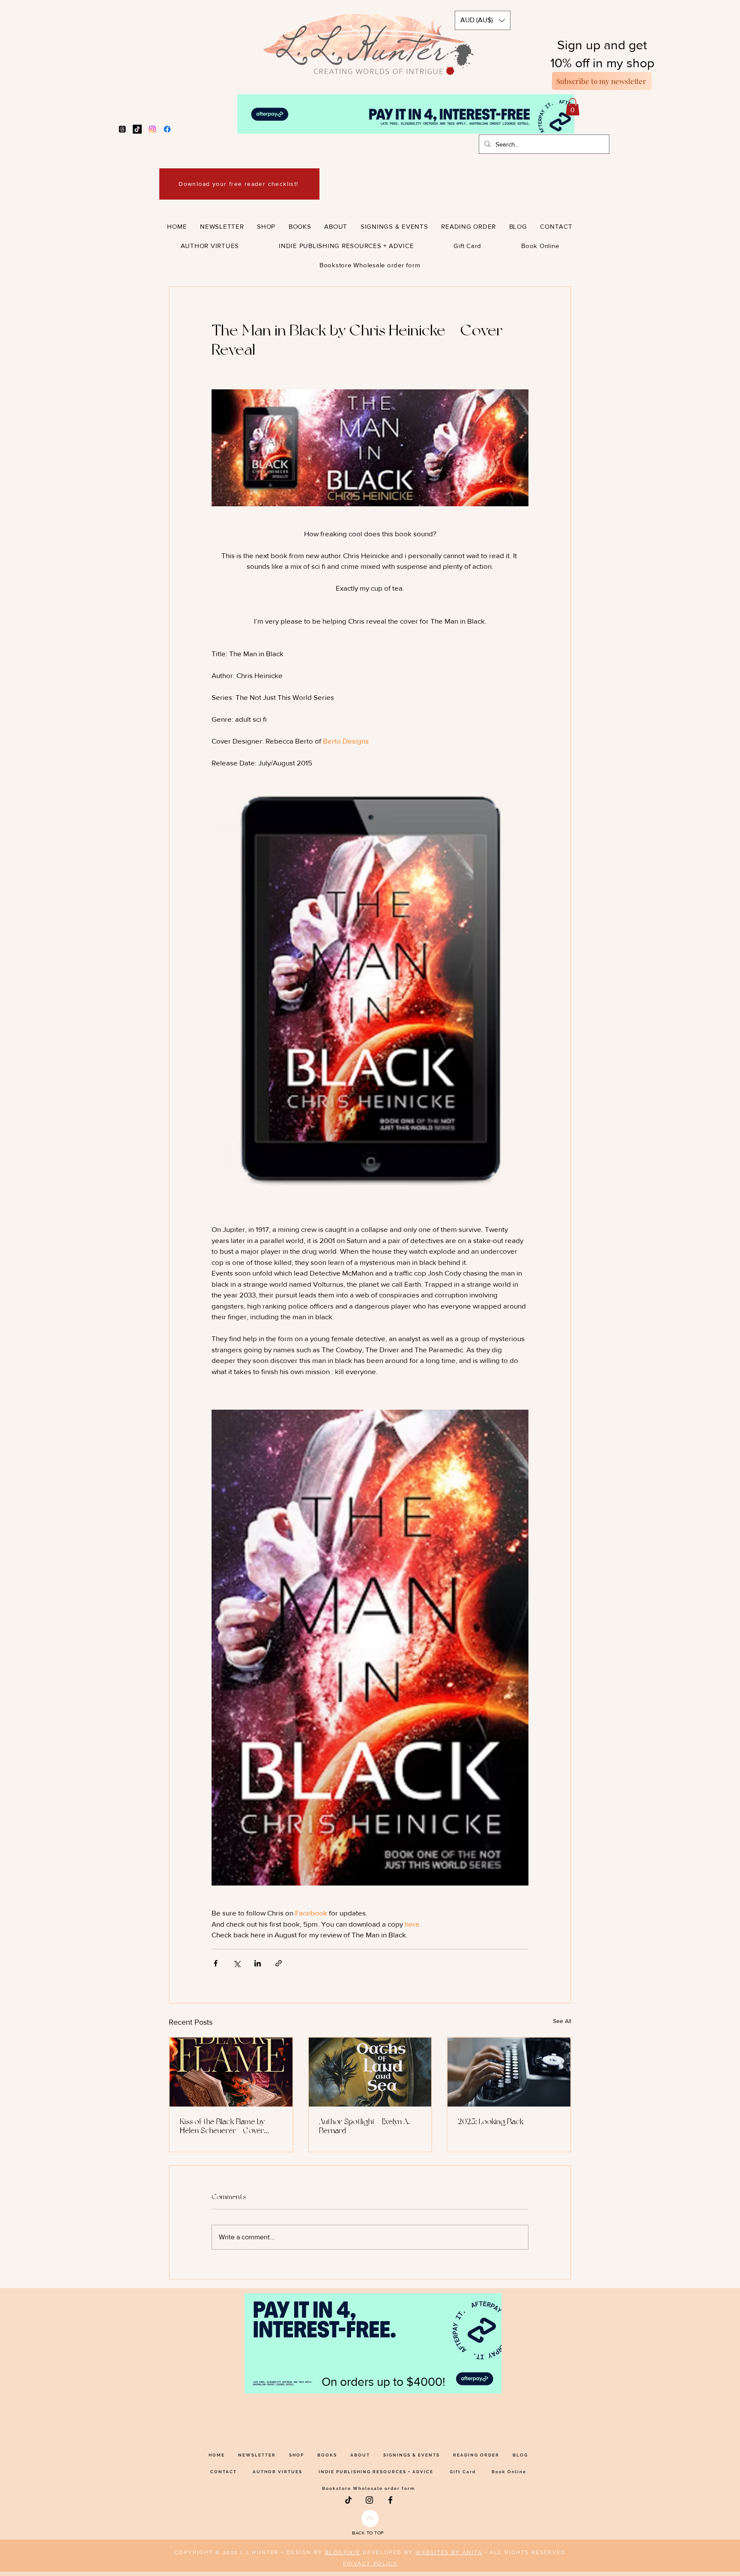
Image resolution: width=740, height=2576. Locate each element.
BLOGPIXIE (343, 2552)
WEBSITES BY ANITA (449, 2552)
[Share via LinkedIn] (258, 1963)
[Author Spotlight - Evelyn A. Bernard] (370, 2072)
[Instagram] (152, 129)
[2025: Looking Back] (509, 2072)
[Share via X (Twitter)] (237, 1963)
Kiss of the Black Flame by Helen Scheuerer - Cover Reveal (222, 2126)
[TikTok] (137, 129)
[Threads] (122, 129)
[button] (483, 20)
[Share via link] (279, 1963)
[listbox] (483, 20)
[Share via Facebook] (216, 1963)
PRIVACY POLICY (370, 2564)
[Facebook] (167, 129)
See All (562, 2021)
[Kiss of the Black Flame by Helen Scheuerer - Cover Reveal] (231, 2072)
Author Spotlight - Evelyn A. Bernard (364, 2126)
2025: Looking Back (491, 2121)
